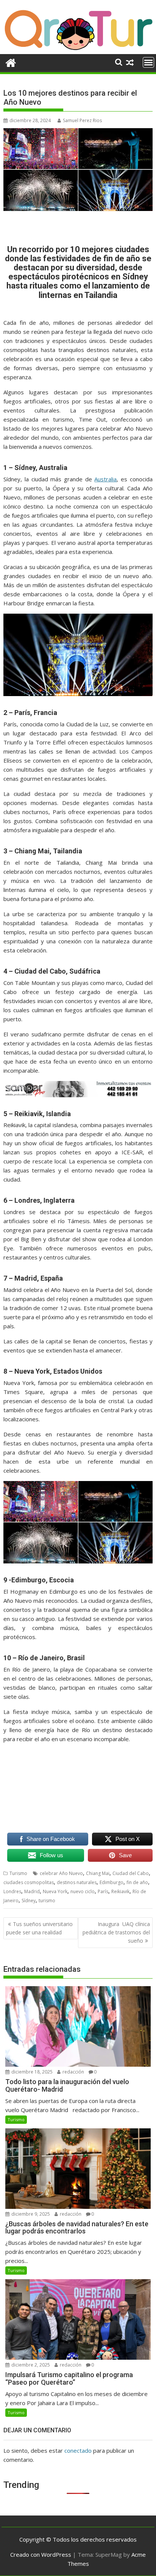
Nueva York (55, 1891)
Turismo (18, 1873)
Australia (105, 479)
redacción (73, 2072)
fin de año (137, 1882)
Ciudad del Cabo (131, 1873)
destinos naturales (77, 1882)
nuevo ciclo (83, 1891)
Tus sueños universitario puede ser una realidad (39, 1928)
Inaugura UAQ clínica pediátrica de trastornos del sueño (116, 1932)
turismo (47, 1901)
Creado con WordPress (41, 2554)
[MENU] (148, 62)
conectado (78, 2450)
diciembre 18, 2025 (31, 2072)
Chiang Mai (98, 1873)
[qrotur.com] (78, 50)
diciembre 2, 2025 (30, 2365)
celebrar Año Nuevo (61, 1873)
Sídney (29, 1901)
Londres (12, 1891)
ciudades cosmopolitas (29, 1882)
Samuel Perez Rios (82, 120)
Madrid (32, 1891)
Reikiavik (120, 1891)
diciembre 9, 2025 (30, 2214)
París (103, 1891)
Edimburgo (112, 1882)
